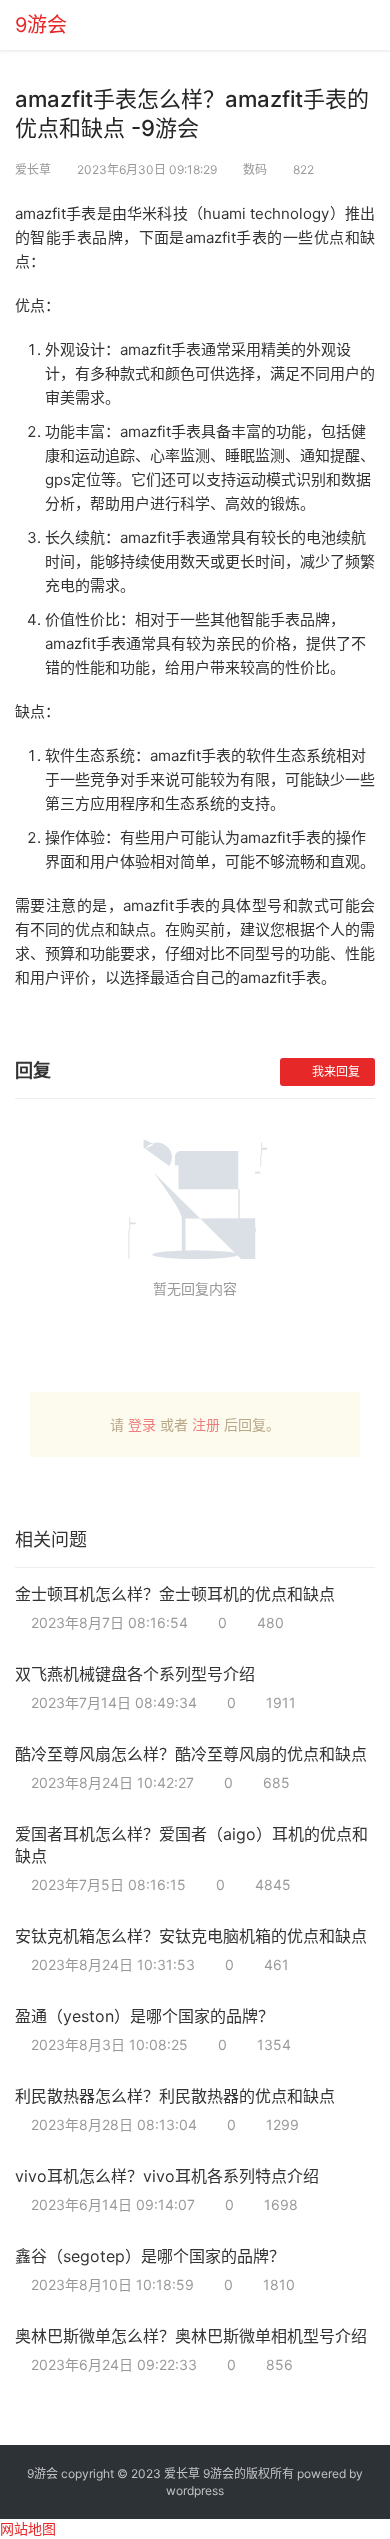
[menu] (369, 18)
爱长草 (33, 169)
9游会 (41, 25)
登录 (142, 1424)
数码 (255, 169)
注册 (206, 1424)
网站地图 (28, 2528)
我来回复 (336, 1071)
